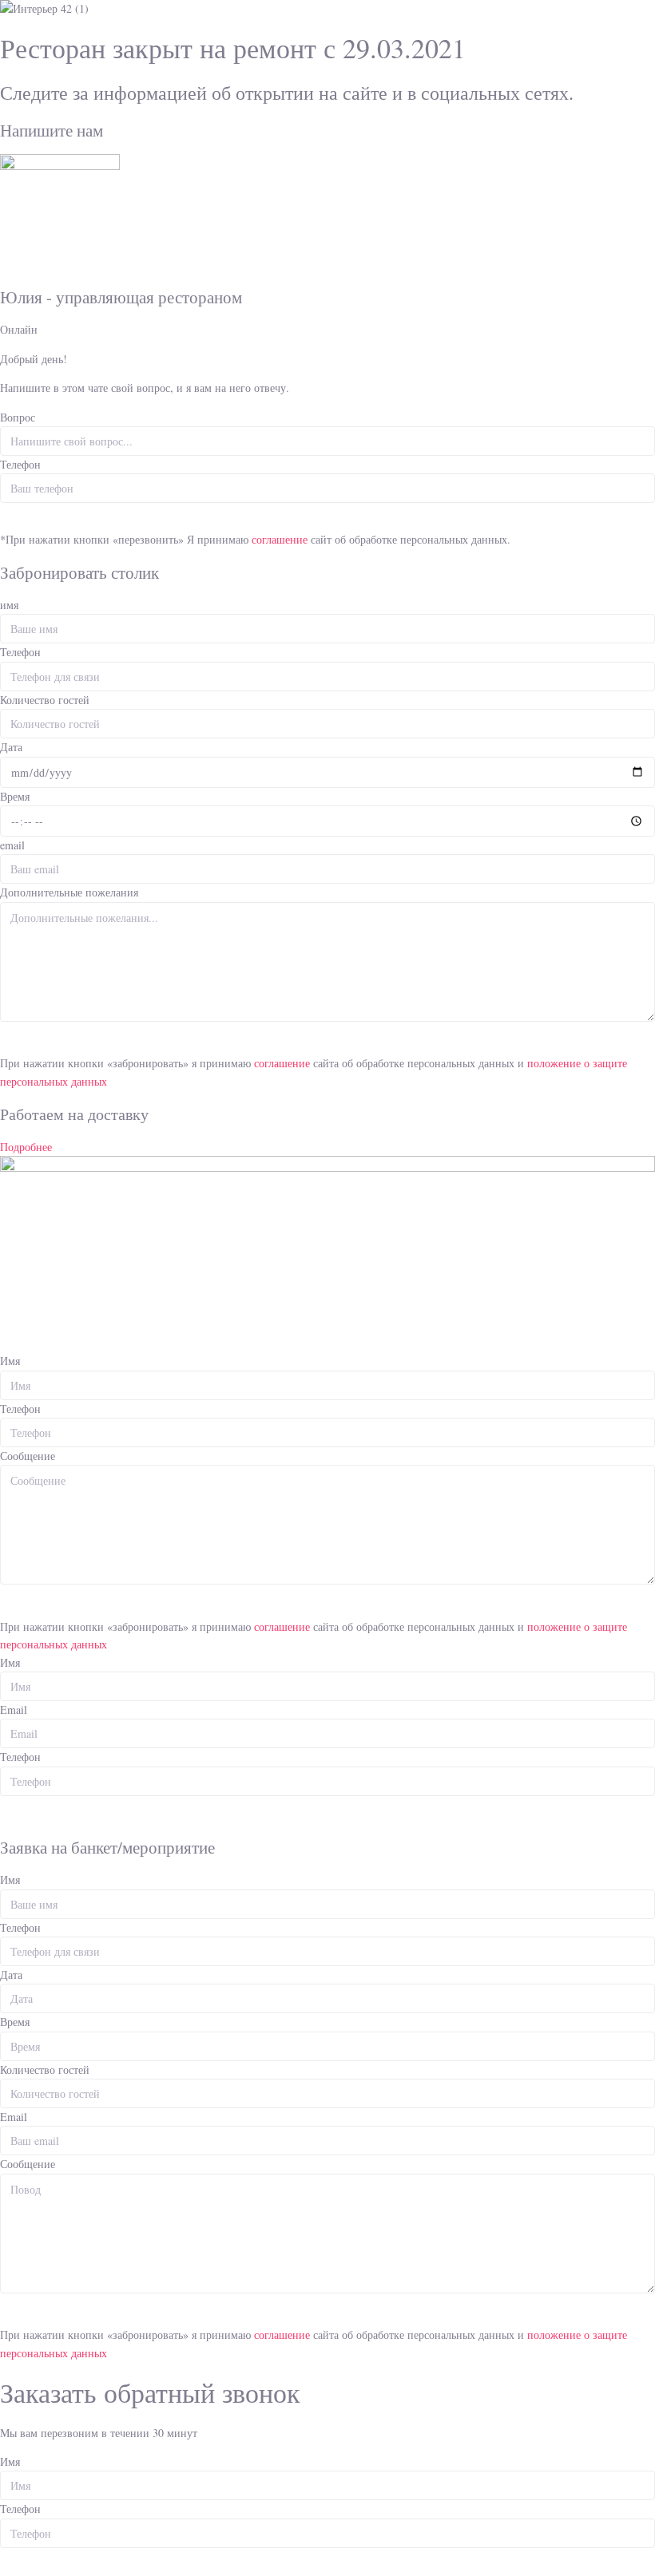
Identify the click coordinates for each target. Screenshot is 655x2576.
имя (9, 605)
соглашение (281, 539)
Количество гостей (45, 700)
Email (14, 1709)
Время (15, 796)
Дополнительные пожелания (69, 892)
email (12, 845)
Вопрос (18, 417)
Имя (10, 1361)
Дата (11, 747)
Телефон (20, 464)
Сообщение (28, 1456)
